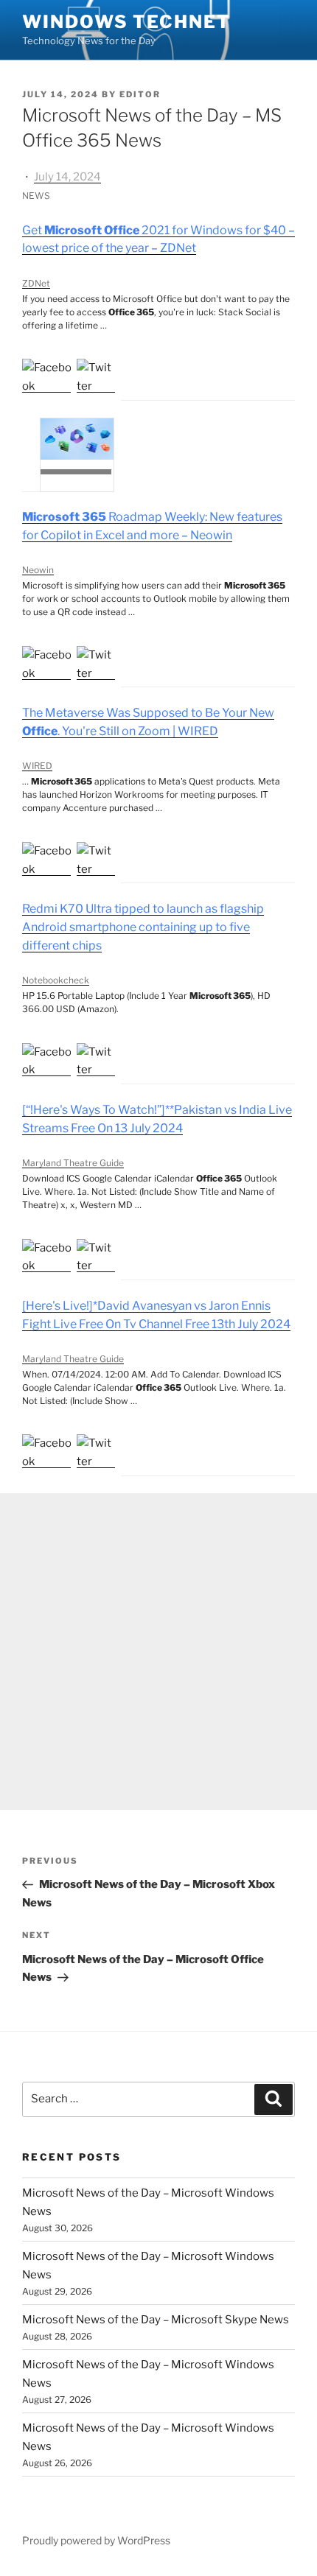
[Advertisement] (158, 1652)
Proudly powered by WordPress (96, 2540)
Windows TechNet (126, 22)
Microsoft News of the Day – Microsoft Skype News (156, 2320)
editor (140, 94)
